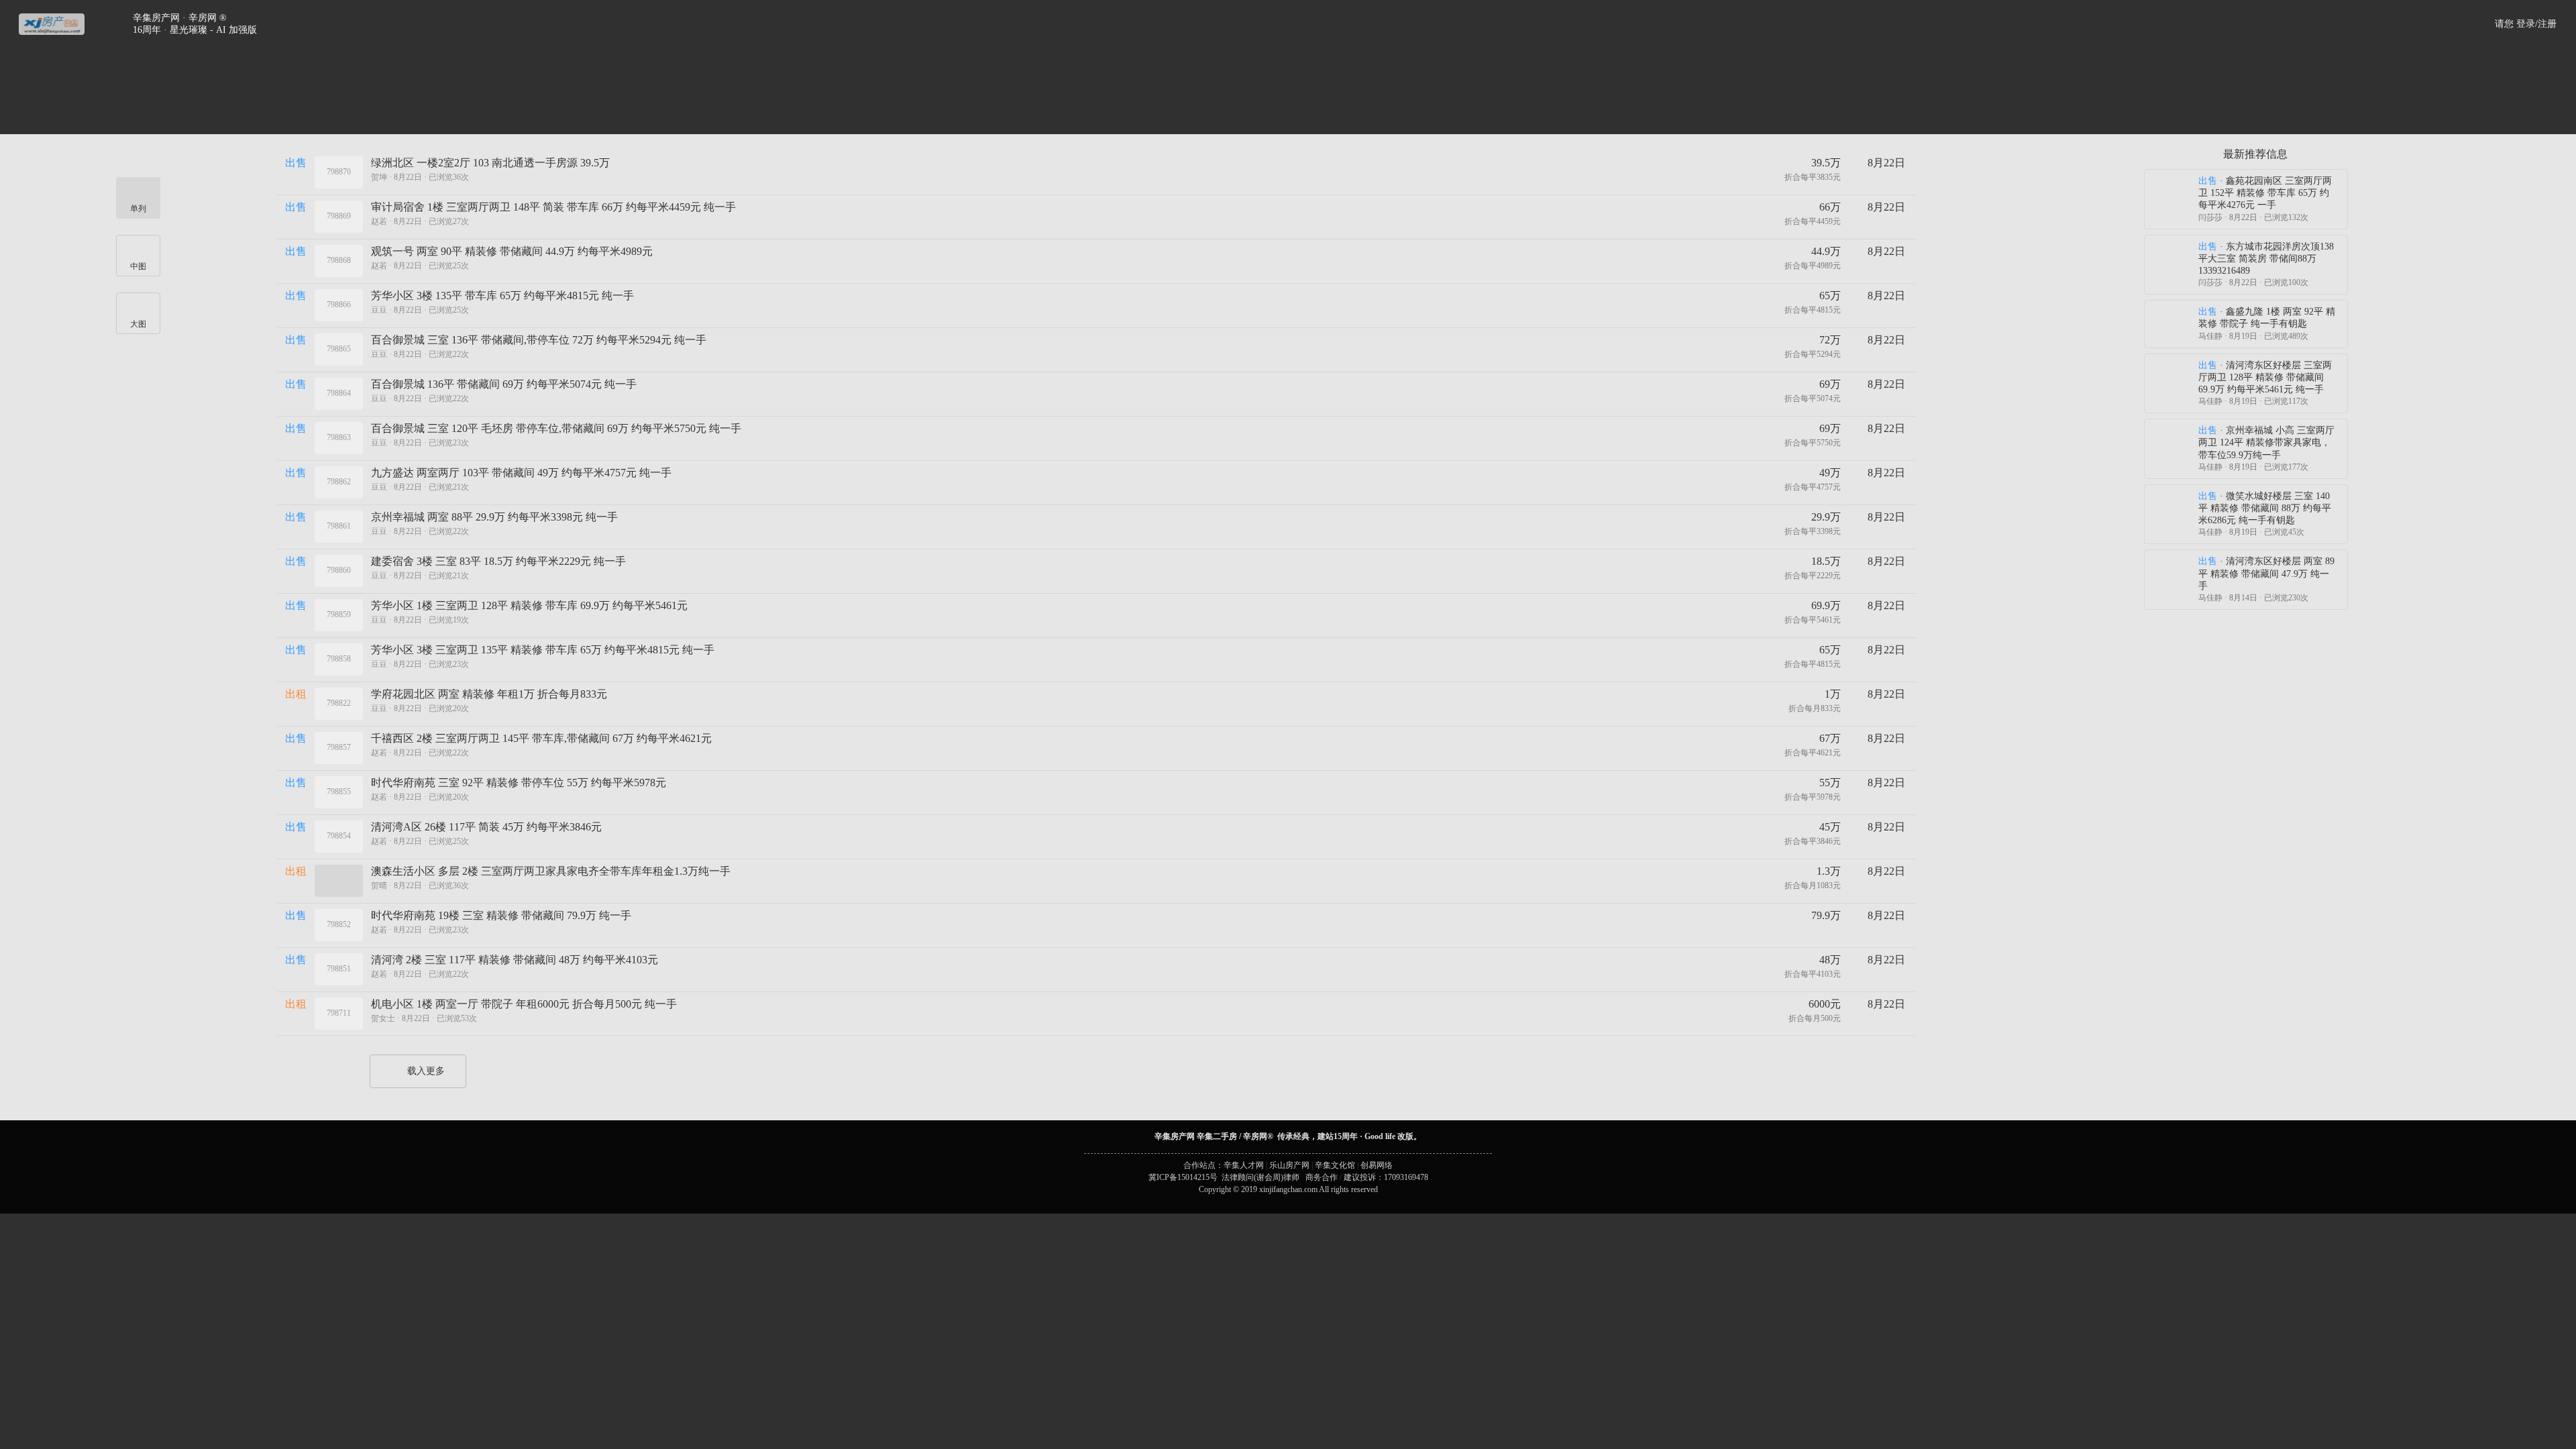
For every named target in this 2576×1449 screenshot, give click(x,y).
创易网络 (1377, 1165)
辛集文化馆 (1335, 1165)
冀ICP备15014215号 (1183, 1177)
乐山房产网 (1289, 1165)
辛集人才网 (1244, 1165)
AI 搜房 (1407, 94)
